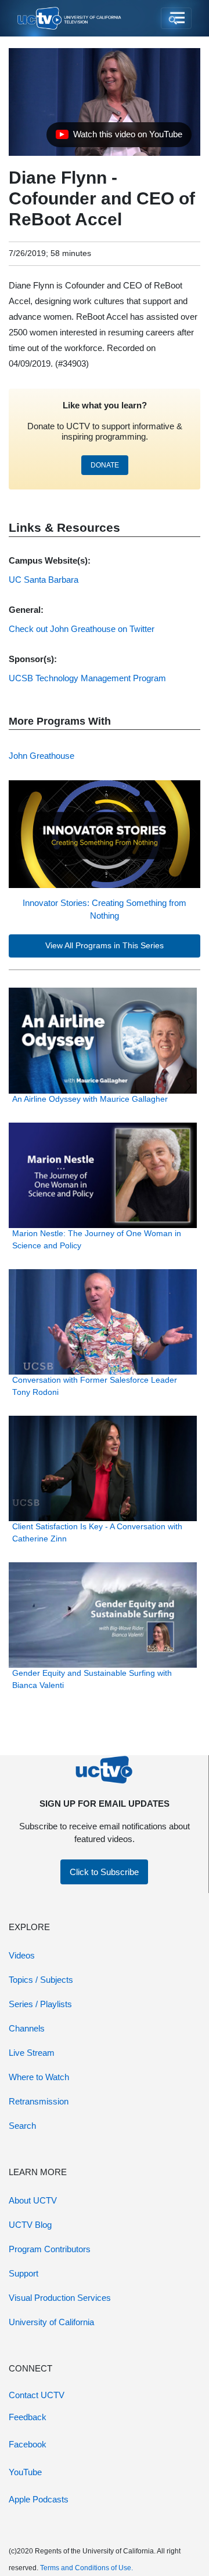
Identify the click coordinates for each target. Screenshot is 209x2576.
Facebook (28, 2444)
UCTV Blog (30, 2225)
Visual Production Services (60, 2298)
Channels (27, 2028)
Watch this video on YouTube (119, 137)
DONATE (105, 465)
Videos (22, 1955)
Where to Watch (39, 2077)
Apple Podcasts (39, 2499)
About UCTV (33, 2200)
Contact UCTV (37, 2395)
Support (24, 2273)
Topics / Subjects (41, 1980)
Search (22, 2126)
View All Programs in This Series (105, 946)
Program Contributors (50, 2249)
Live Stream (32, 2053)
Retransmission (39, 2101)
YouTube (25, 2472)
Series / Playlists (40, 2004)
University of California (51, 2322)
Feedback (28, 2417)
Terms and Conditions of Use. (87, 2568)
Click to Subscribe (104, 1872)
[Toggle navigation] (176, 19)
